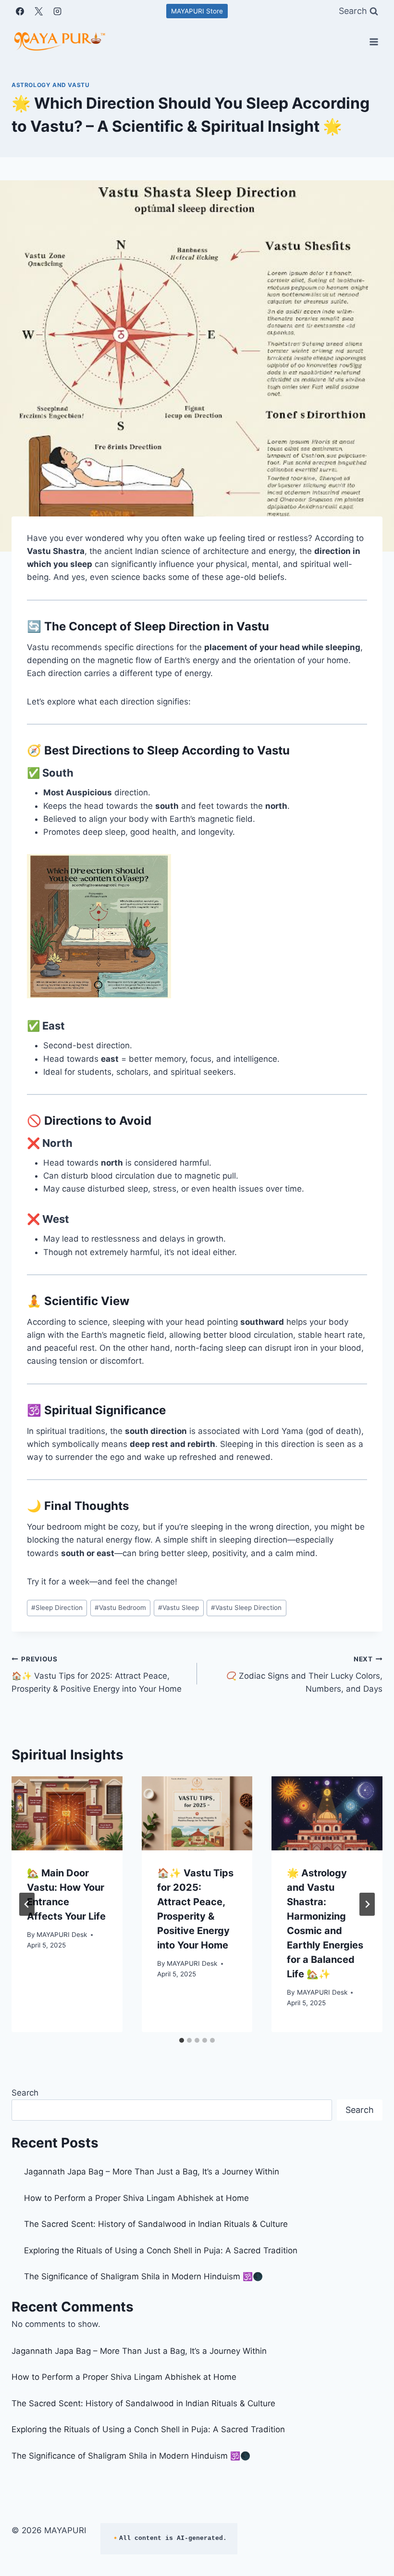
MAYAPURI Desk (62, 1935)
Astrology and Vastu (50, 85)
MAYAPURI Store (197, 11)
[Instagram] (57, 11)
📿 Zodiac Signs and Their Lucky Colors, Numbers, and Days (304, 1674)
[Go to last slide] (27, 1904)
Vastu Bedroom (120, 1608)
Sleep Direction (57, 1608)
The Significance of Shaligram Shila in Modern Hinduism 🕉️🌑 (143, 2276)
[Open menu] (374, 42)
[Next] (367, 1904)
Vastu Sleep (179, 1608)
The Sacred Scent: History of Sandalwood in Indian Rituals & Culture (156, 2224)
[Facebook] (20, 11)
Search (25, 2093)
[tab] (182, 2040)
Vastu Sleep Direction (246, 1608)
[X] (38, 11)
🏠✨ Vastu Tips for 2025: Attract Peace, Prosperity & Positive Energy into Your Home (97, 1674)
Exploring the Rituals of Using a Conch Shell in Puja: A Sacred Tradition (161, 2250)
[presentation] (67, 1813)
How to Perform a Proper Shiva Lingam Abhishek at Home (136, 2198)
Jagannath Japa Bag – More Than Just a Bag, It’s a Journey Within (152, 2172)
